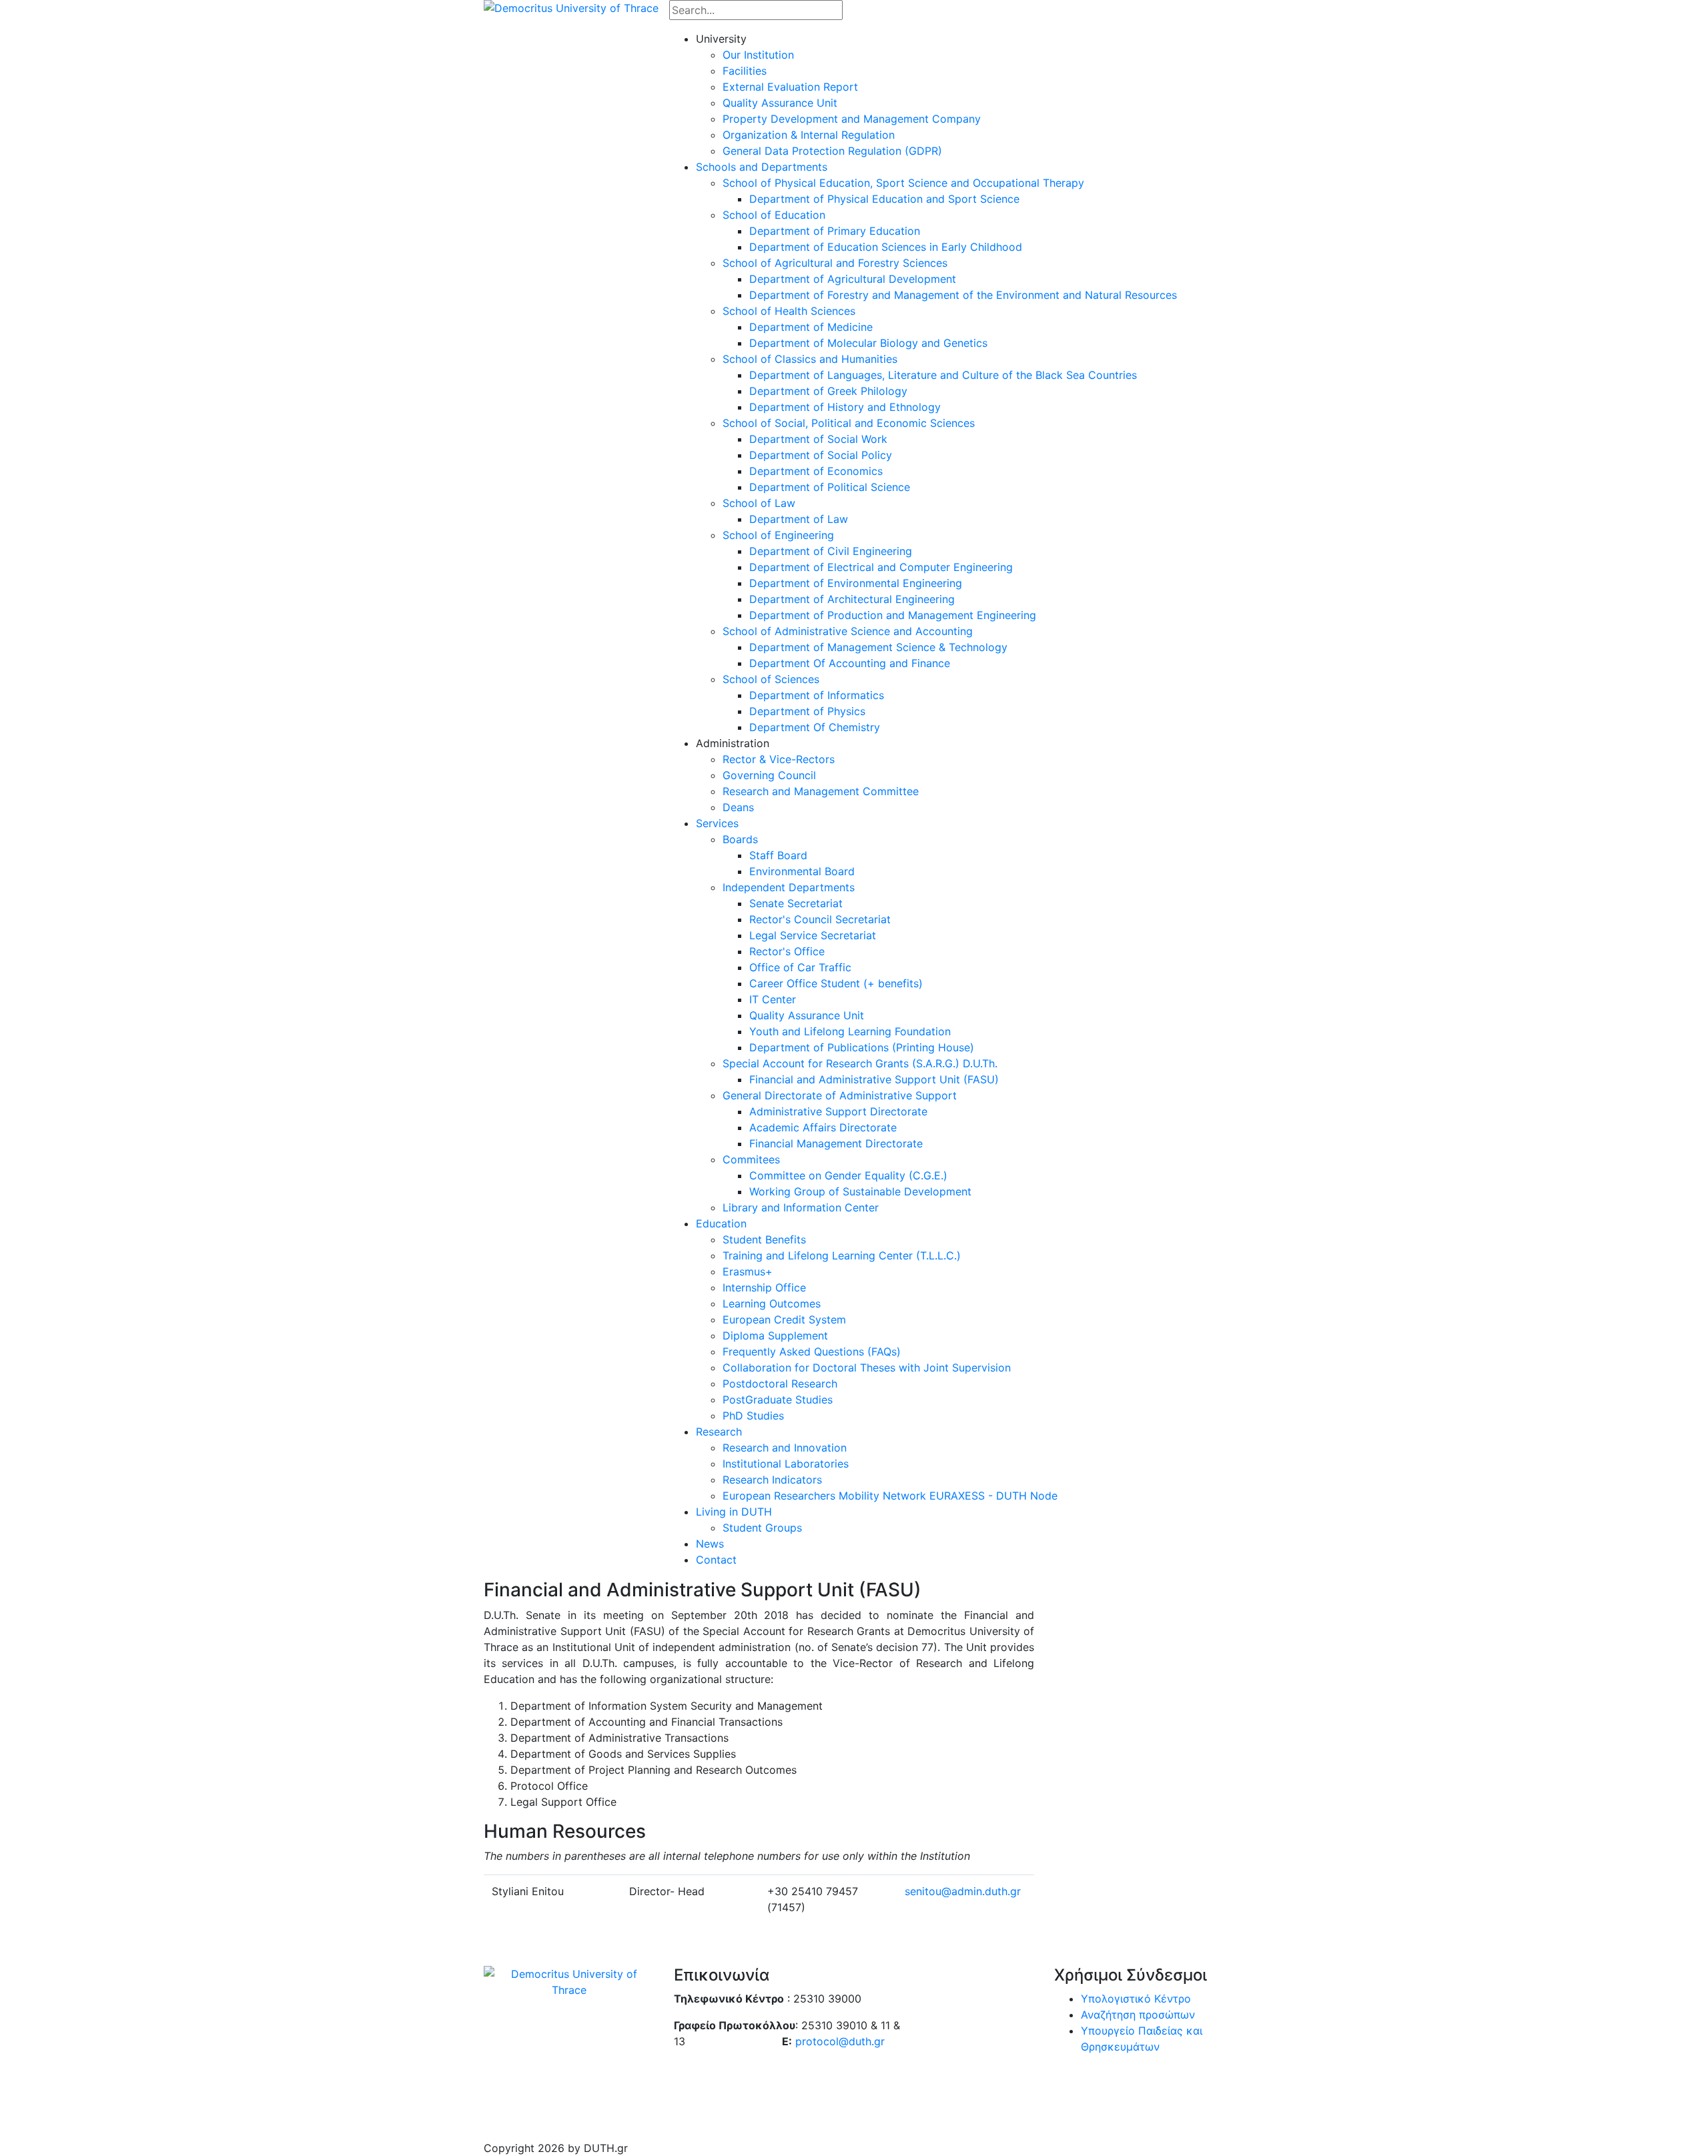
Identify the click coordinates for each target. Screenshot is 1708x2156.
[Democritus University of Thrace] (571, 7)
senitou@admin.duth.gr (963, 1891)
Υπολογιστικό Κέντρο (1136, 1999)
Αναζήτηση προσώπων (1138, 2015)
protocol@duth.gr (840, 2041)
